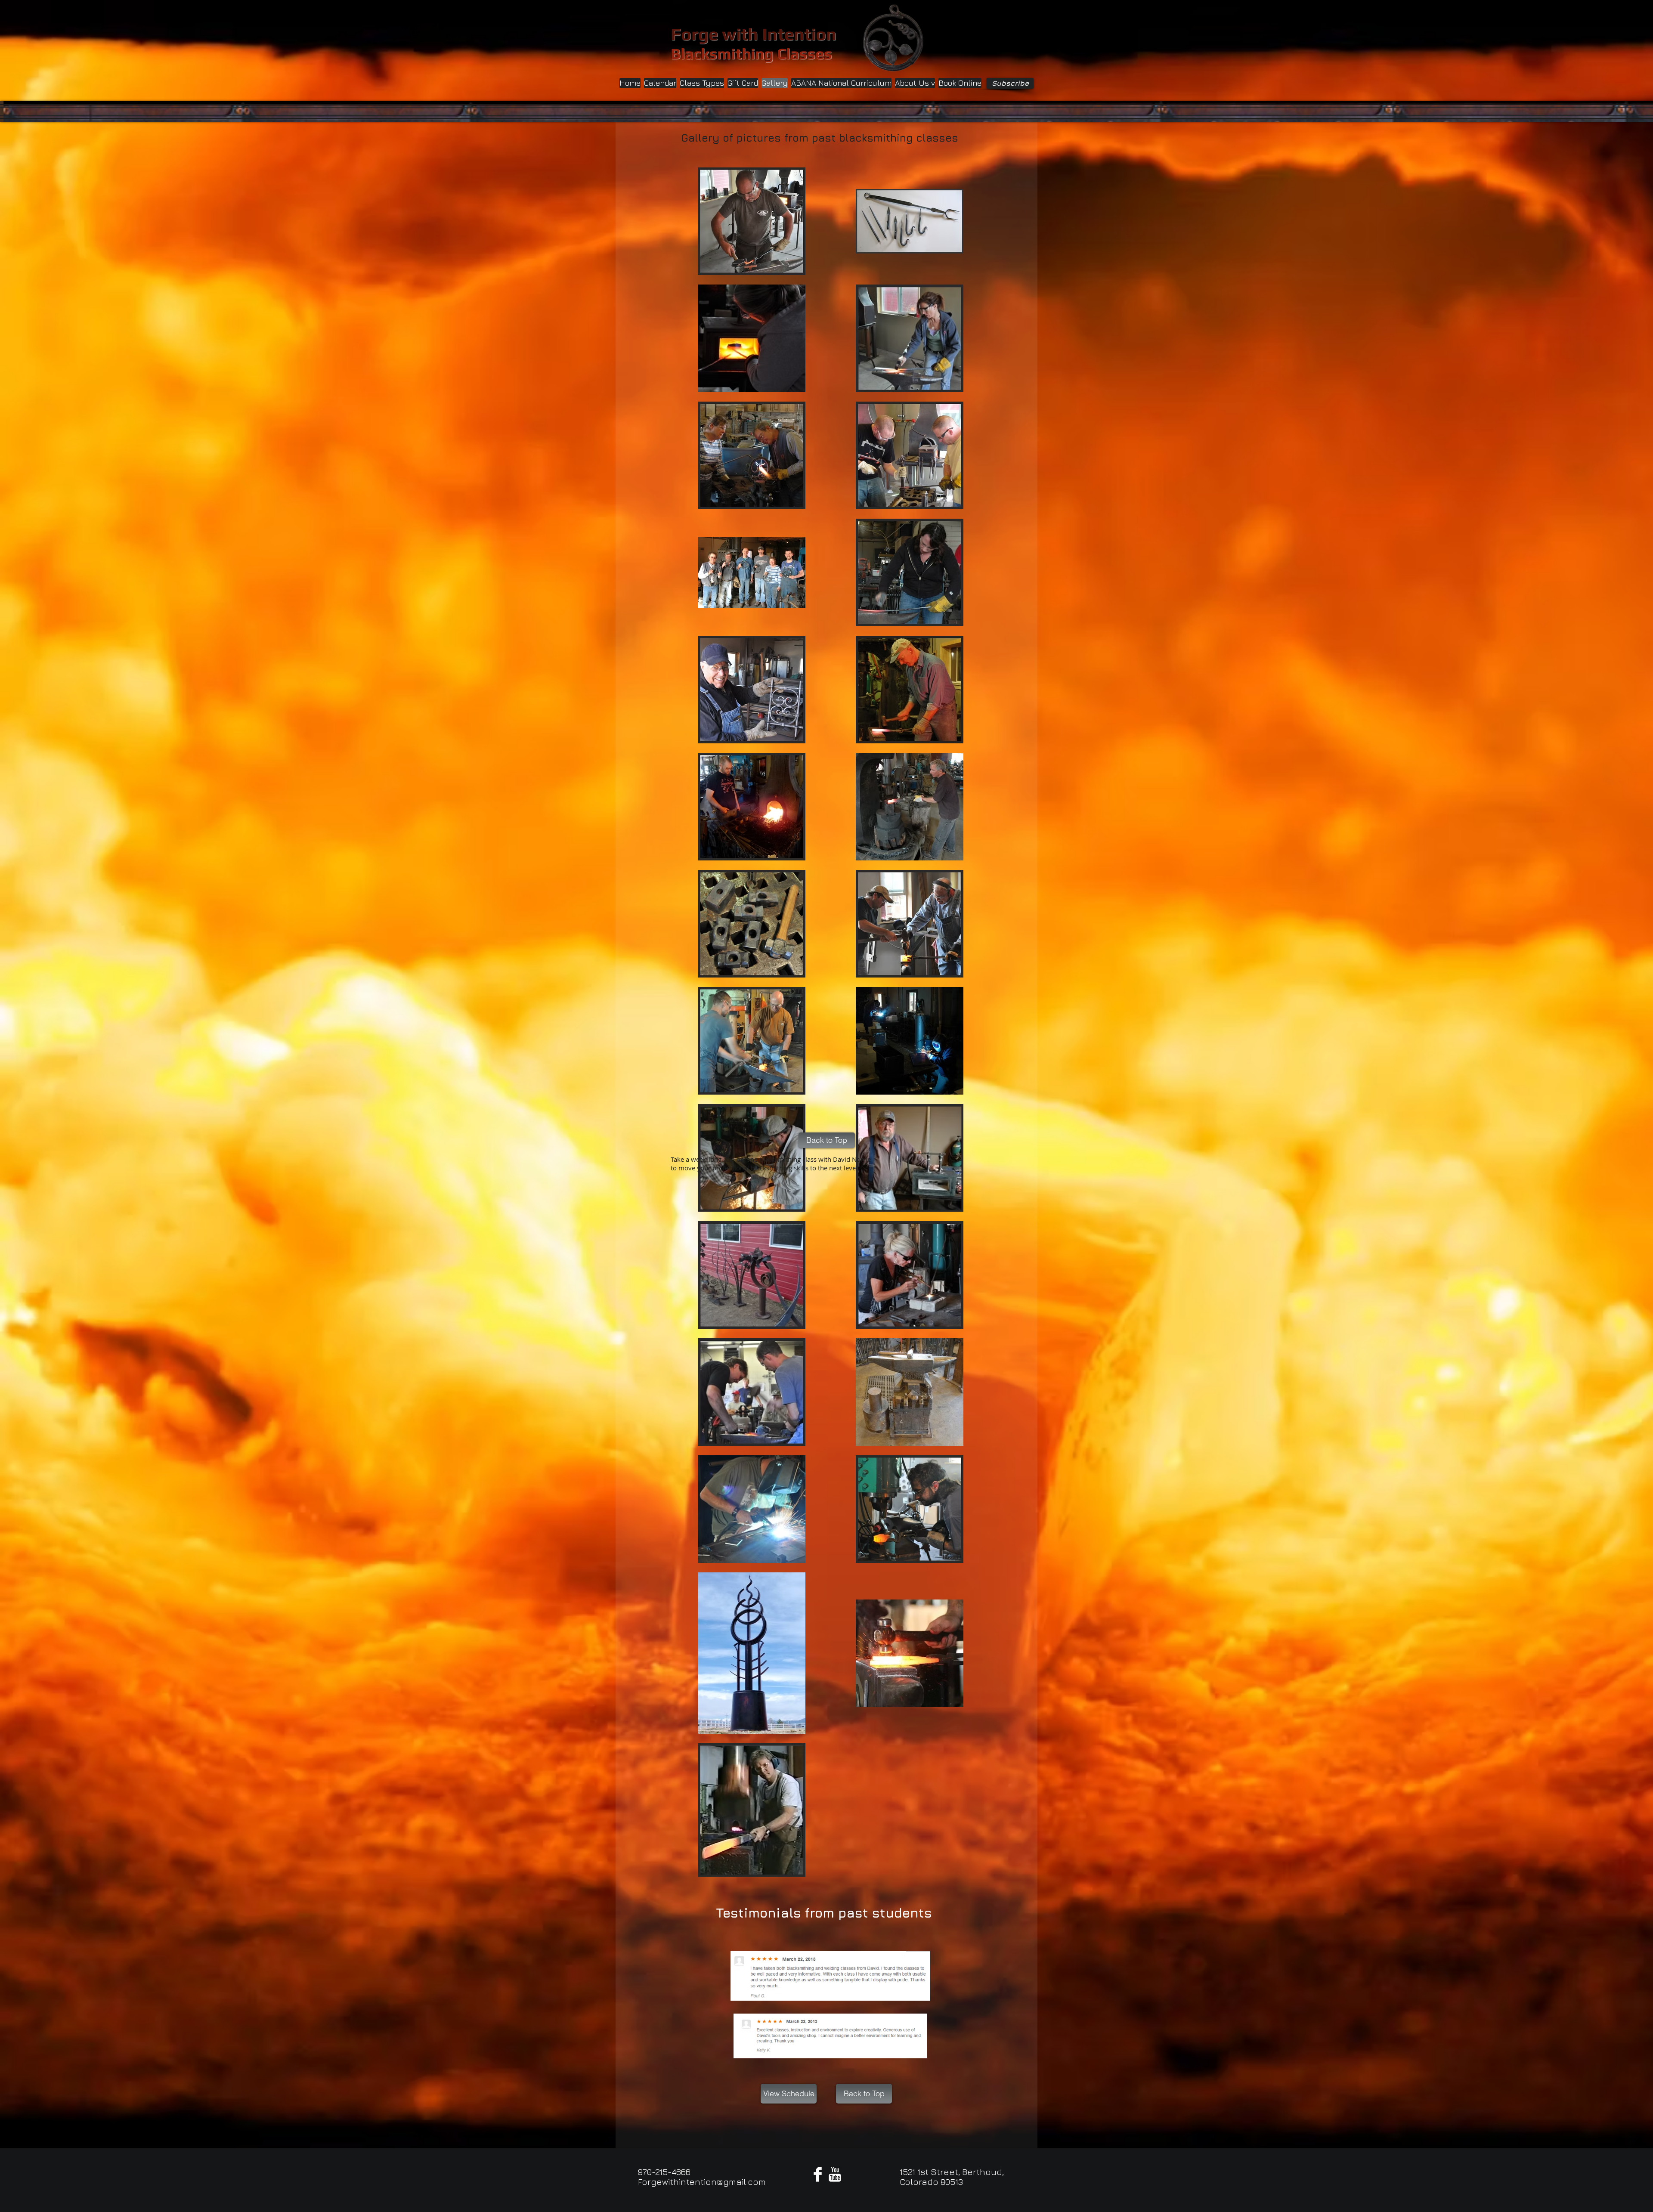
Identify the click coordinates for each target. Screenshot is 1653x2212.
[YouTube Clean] (835, 2174)
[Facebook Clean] (818, 2174)
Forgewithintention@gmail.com (702, 2182)
